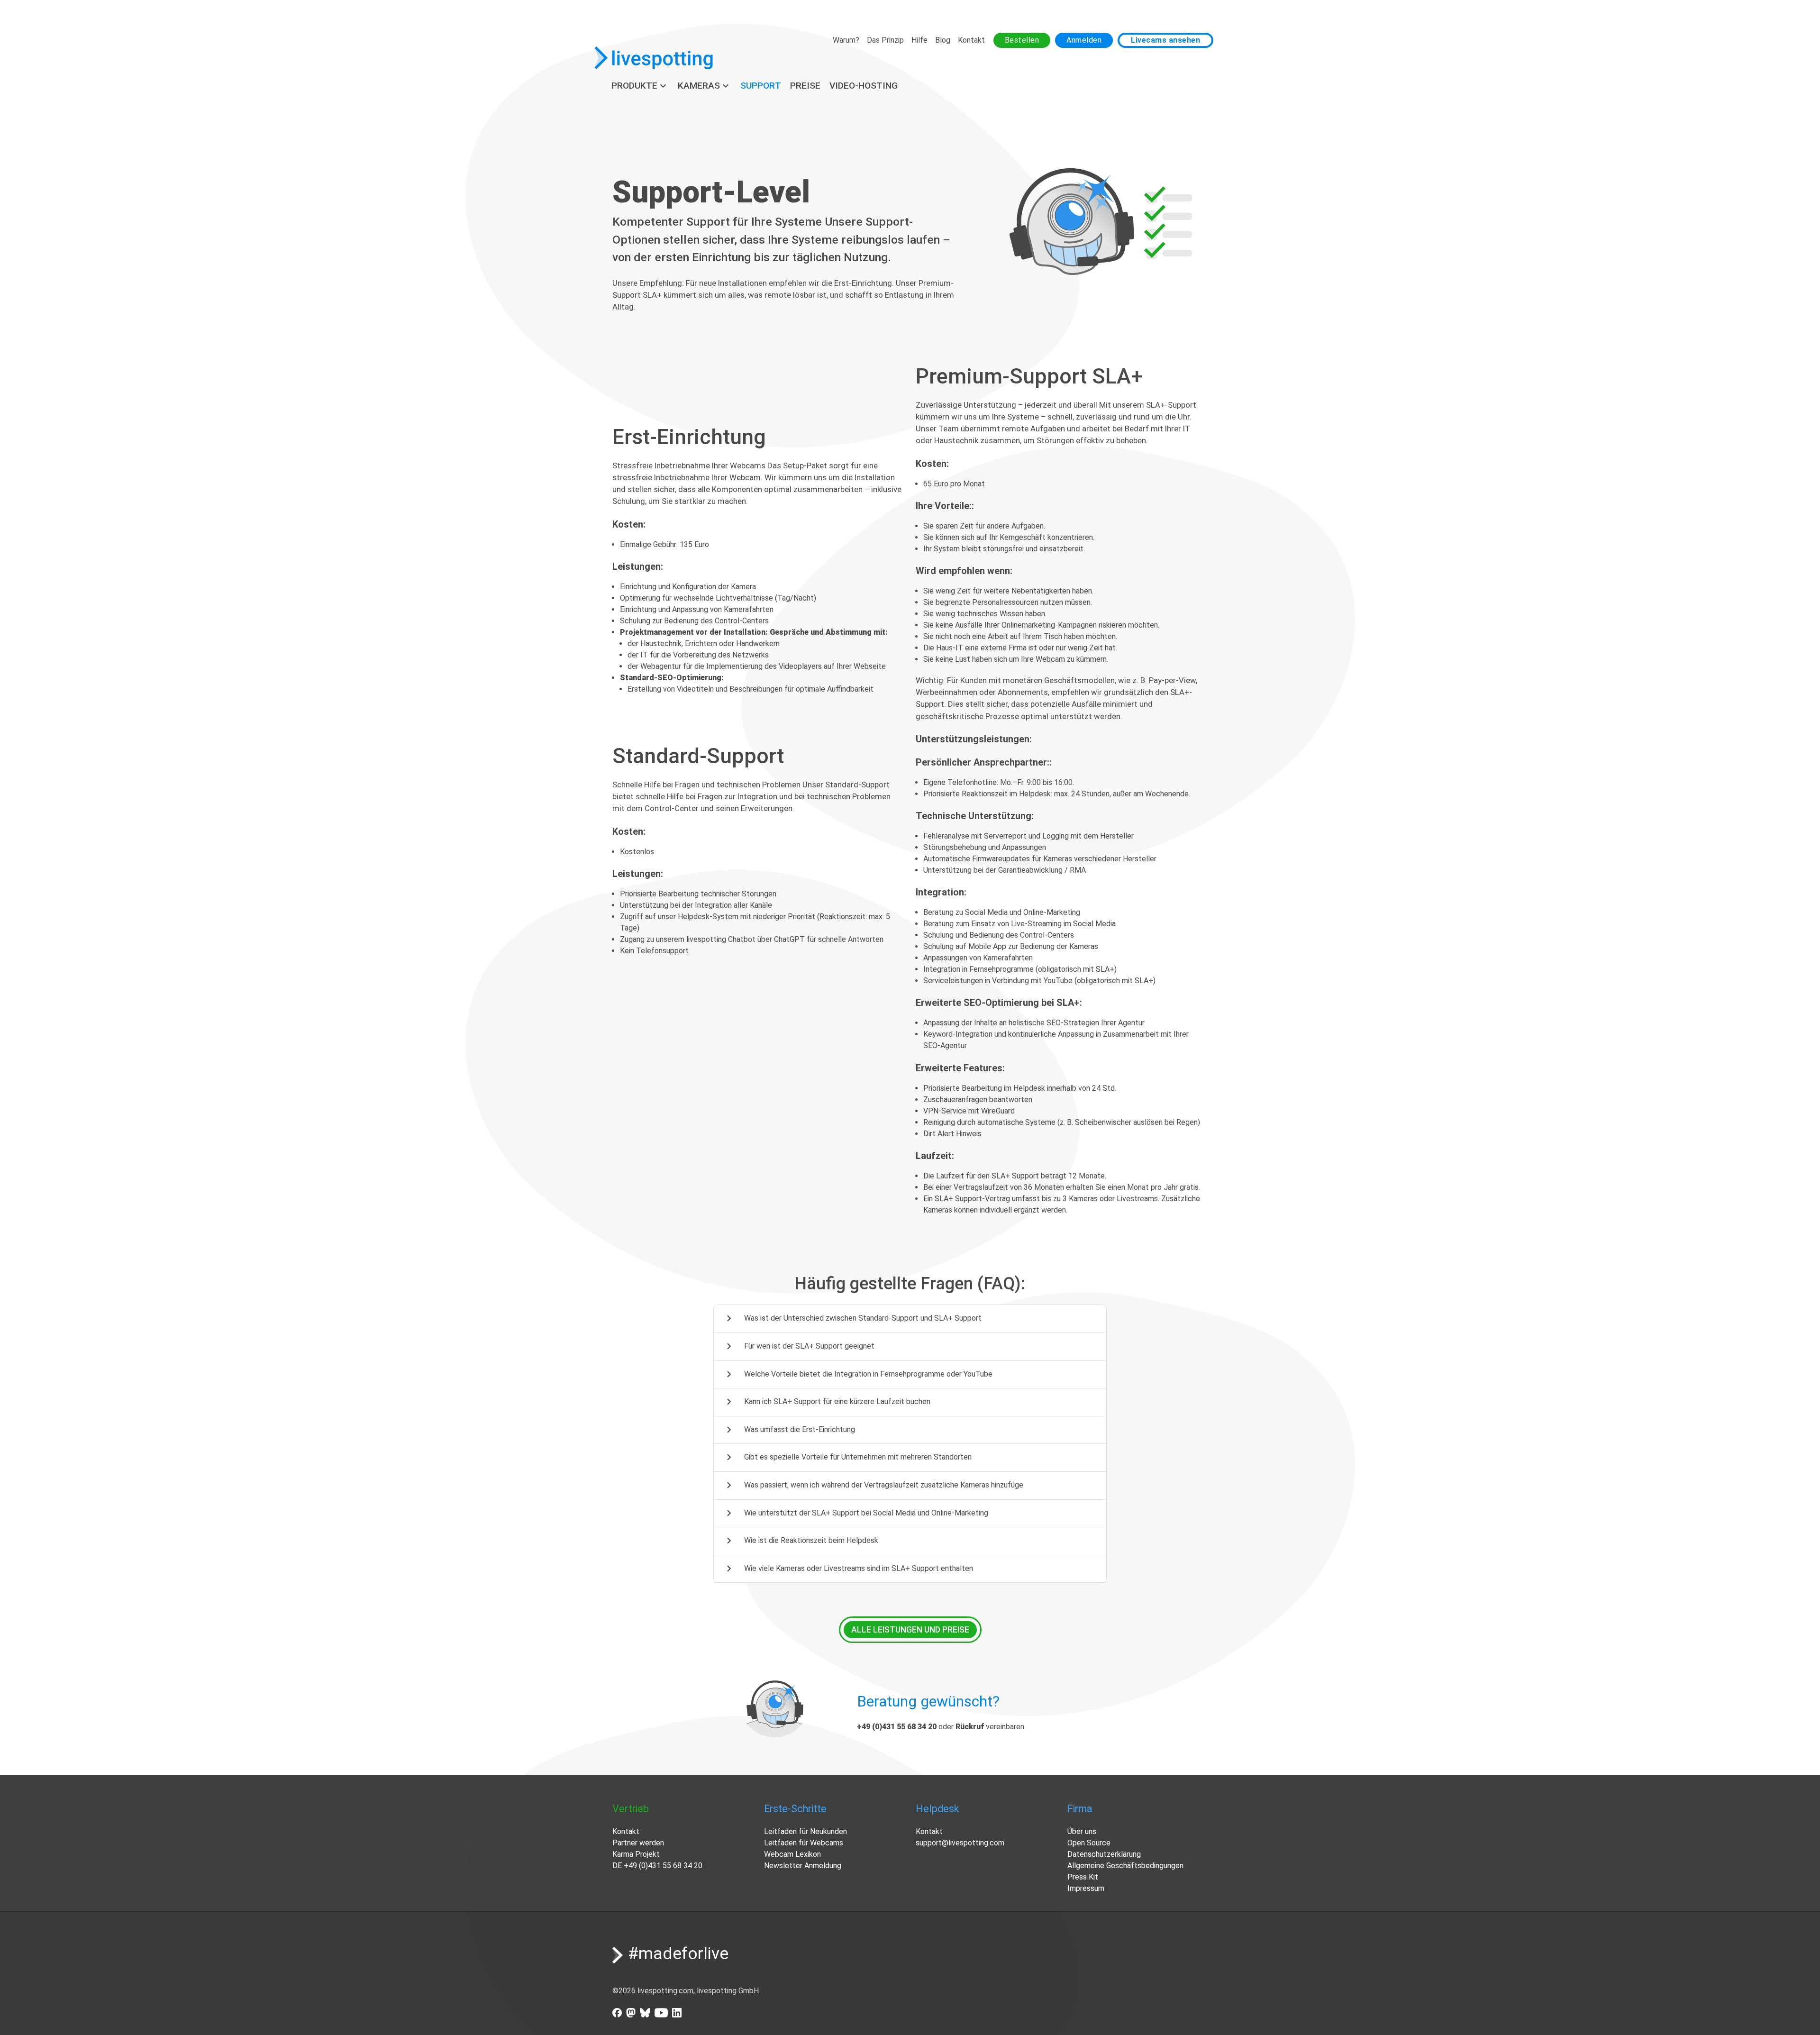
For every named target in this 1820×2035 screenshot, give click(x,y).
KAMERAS (705, 86)
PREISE (805, 86)
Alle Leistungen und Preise (910, 1630)
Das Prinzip (885, 40)
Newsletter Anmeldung (803, 1866)
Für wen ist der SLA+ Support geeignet (799, 1346)
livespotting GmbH (728, 1991)
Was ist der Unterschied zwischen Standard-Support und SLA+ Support (852, 1318)
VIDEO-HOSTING (864, 86)
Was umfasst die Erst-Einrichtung (789, 1430)
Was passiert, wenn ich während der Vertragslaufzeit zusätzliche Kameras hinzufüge (873, 1485)
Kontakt (971, 40)
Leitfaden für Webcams (804, 1843)
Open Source (1089, 1843)
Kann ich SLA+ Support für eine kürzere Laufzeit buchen (827, 1402)
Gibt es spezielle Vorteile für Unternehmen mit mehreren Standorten (847, 1457)
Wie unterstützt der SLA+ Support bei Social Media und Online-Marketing (855, 1513)
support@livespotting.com (960, 1843)
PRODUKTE (640, 86)
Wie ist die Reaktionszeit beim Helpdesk (801, 1541)
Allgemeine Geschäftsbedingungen (1125, 1866)
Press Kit (1083, 1877)
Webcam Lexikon (792, 1854)
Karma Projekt (636, 1854)
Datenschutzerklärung (1104, 1854)
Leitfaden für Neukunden (805, 1831)
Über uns (1082, 1831)
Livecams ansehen (1165, 40)
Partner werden (638, 1843)
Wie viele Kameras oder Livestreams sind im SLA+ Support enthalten (848, 1569)
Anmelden (1084, 40)
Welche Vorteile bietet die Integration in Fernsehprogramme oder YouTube (858, 1374)
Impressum (1086, 1888)
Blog (943, 40)
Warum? (846, 40)
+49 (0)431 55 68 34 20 (663, 1866)
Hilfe (919, 40)
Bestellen (1022, 40)
